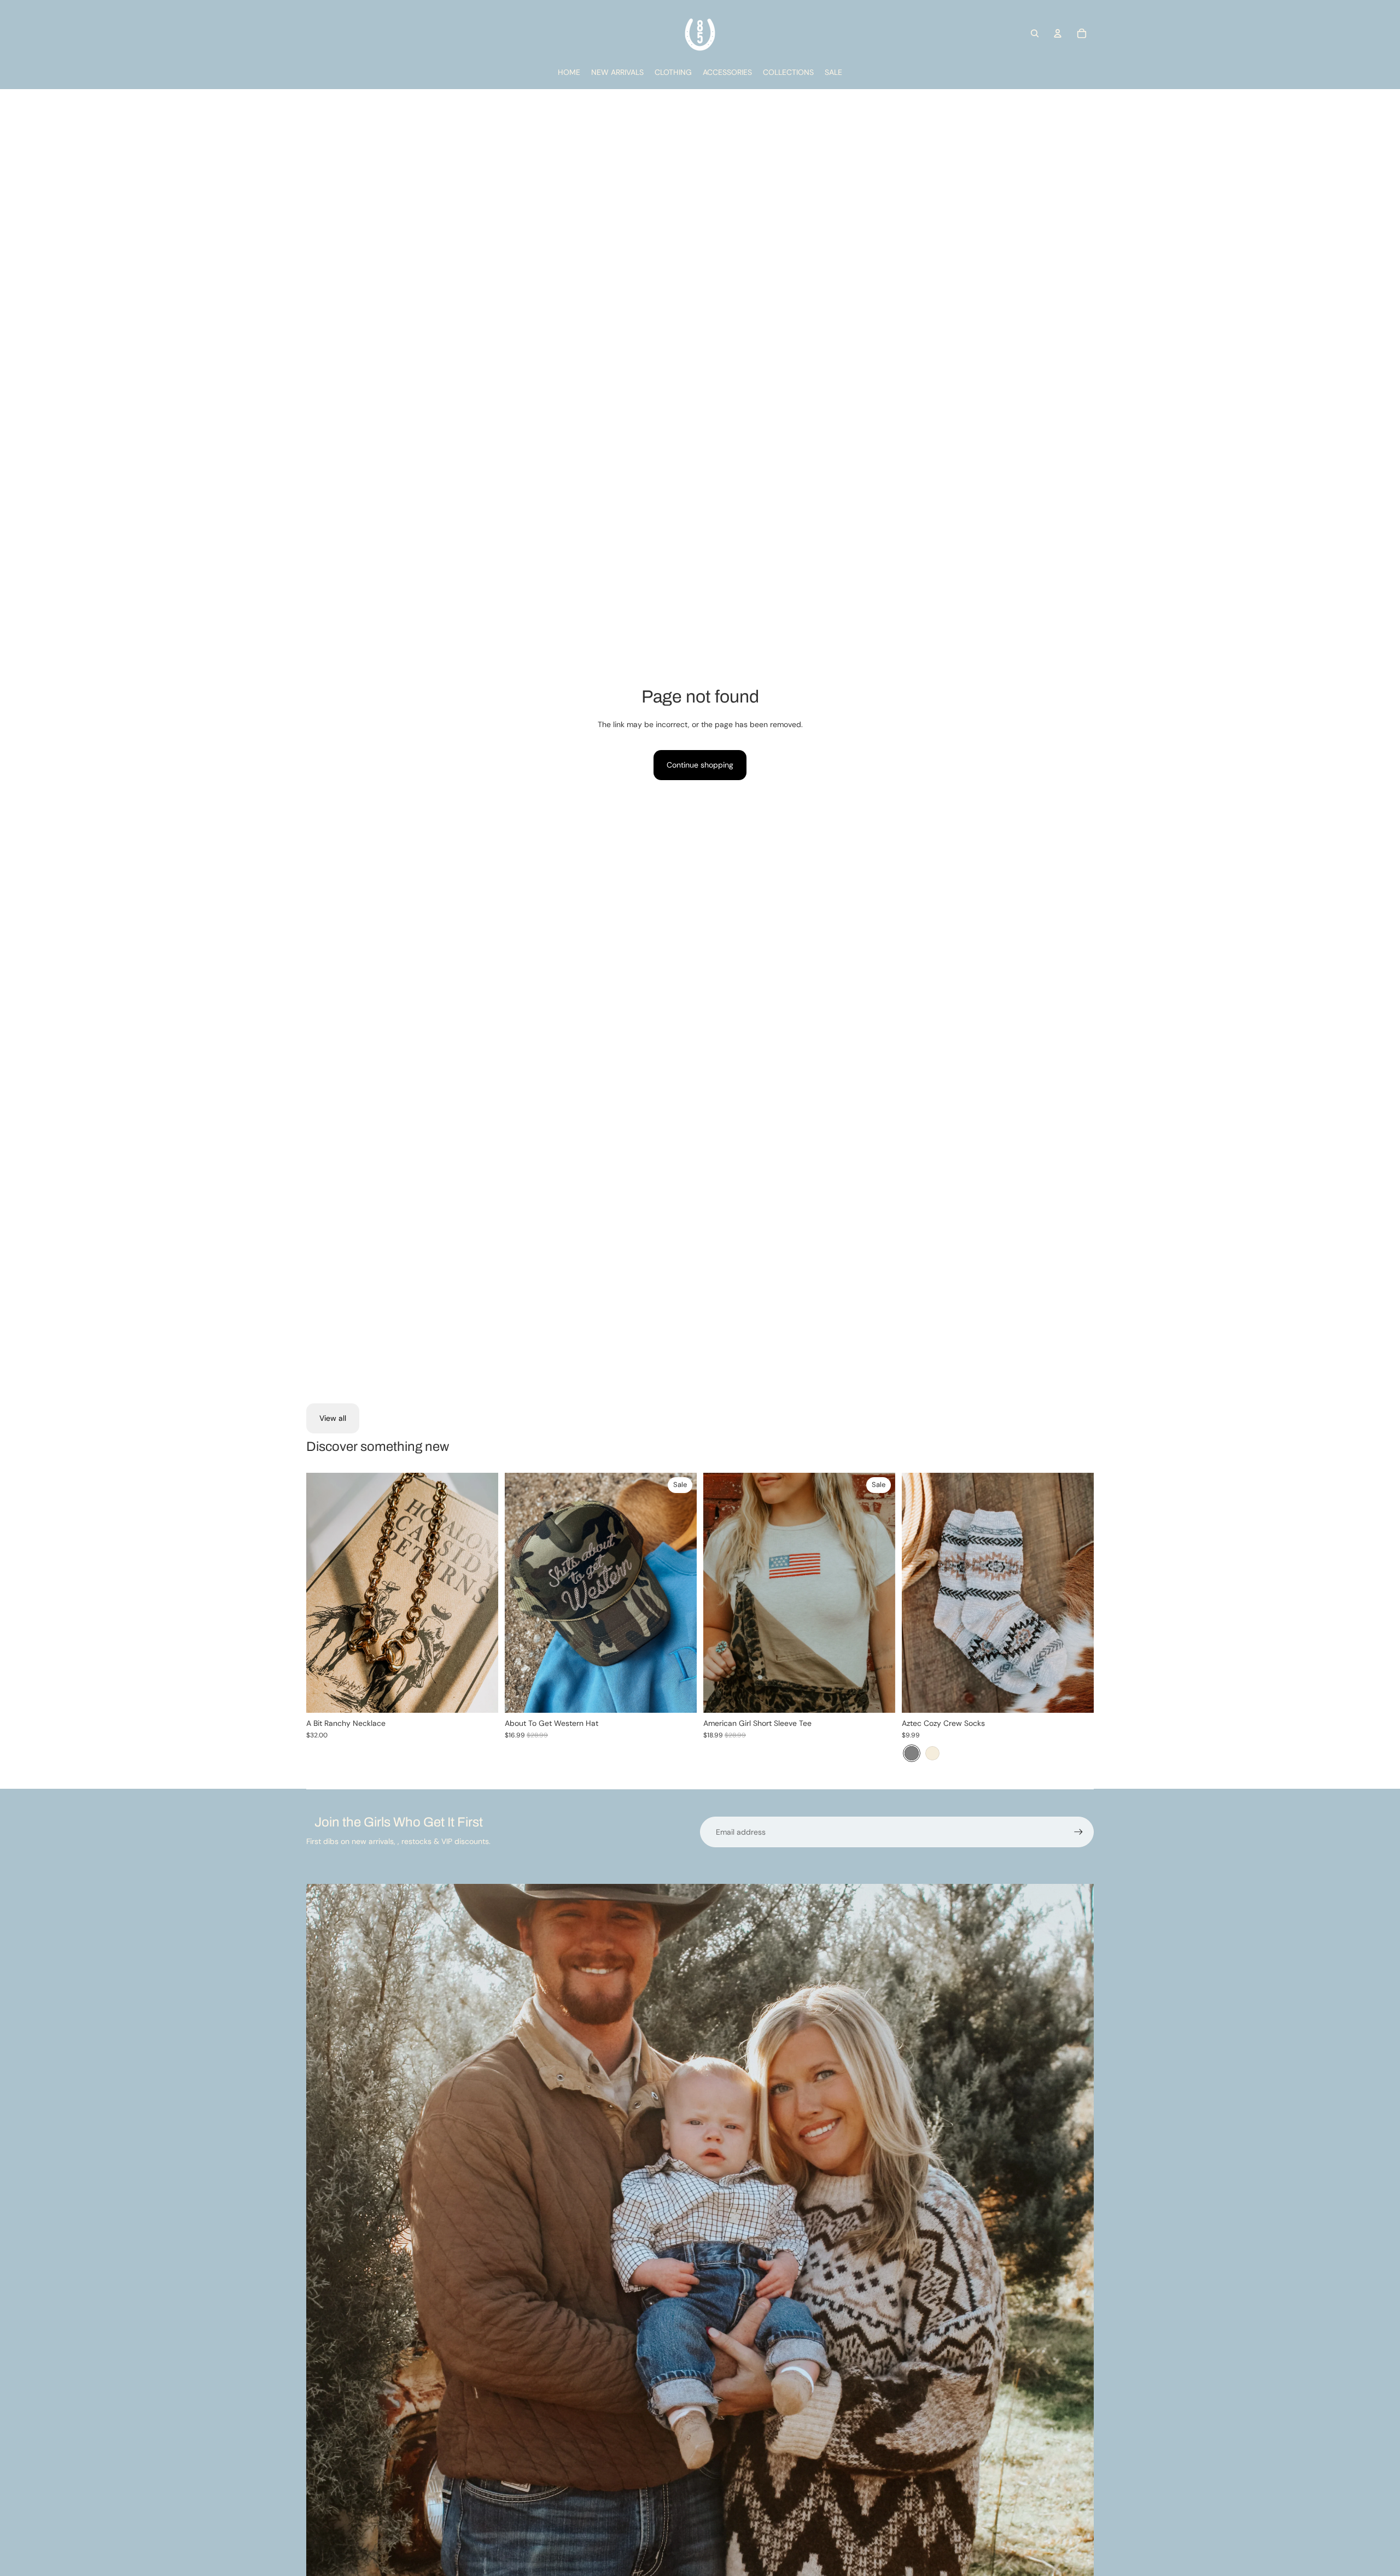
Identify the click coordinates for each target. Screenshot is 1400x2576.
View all (333, 1418)
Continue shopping (700, 765)
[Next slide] (1077, 1593)
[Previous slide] (918, 1593)
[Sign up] (1078, 1832)
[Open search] (1035, 33)
